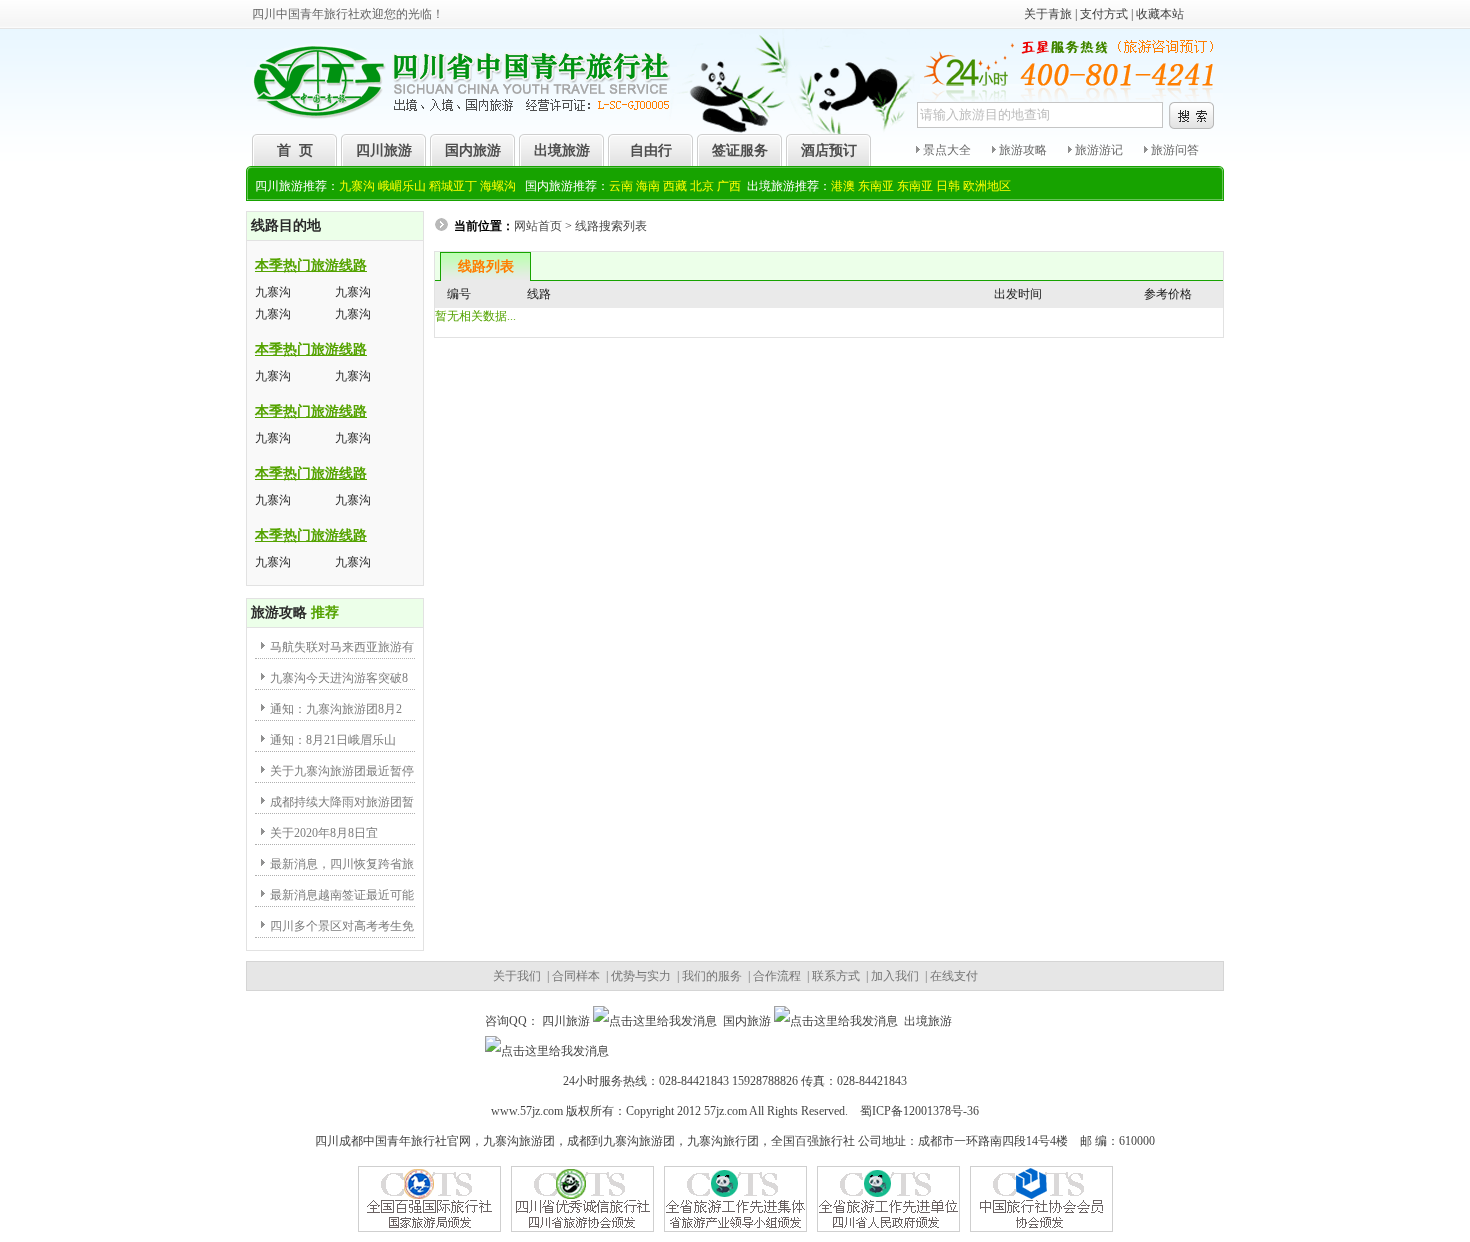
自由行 (651, 150)
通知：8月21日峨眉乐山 (333, 740)
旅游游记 (1097, 150)
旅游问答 (1173, 150)
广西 (729, 186)
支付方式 (1104, 14)
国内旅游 (473, 150)
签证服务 (740, 150)
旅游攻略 (1021, 150)
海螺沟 (498, 186)
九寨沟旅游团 (519, 1141)
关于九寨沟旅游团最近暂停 (342, 771)
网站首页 (538, 226)
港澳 (843, 186)
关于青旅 (1048, 14)
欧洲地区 (987, 186)
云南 (621, 186)
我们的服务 (712, 976)
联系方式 (836, 976)
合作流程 (777, 976)
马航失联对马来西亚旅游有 (342, 647)
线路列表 (486, 266)
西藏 (675, 186)
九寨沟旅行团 (723, 1141)
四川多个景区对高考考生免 (342, 926)
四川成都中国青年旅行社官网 (393, 1141)
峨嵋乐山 (402, 186)
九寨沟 (357, 186)
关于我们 (517, 976)
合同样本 (576, 976)
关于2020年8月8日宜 (324, 833)
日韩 (948, 186)
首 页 (295, 150)
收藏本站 (1160, 14)
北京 (702, 186)
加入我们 (895, 976)
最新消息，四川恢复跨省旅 (342, 864)
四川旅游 (384, 150)
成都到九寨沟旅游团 (621, 1141)
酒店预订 (829, 150)
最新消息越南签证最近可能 (342, 895)
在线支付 (954, 976)
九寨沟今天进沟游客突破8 (339, 678)
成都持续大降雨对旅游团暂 (342, 802)
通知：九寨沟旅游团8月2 (336, 709)
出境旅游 (562, 150)
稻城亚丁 (453, 186)
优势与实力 (641, 976)
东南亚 (876, 186)
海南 (648, 186)
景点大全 (945, 150)
